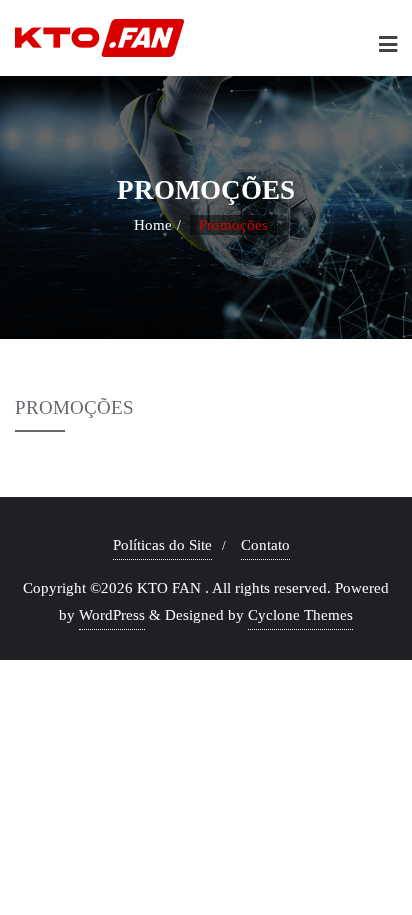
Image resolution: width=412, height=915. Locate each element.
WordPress (112, 615)
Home (153, 225)
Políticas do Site (162, 545)
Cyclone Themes (300, 615)
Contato (265, 545)
